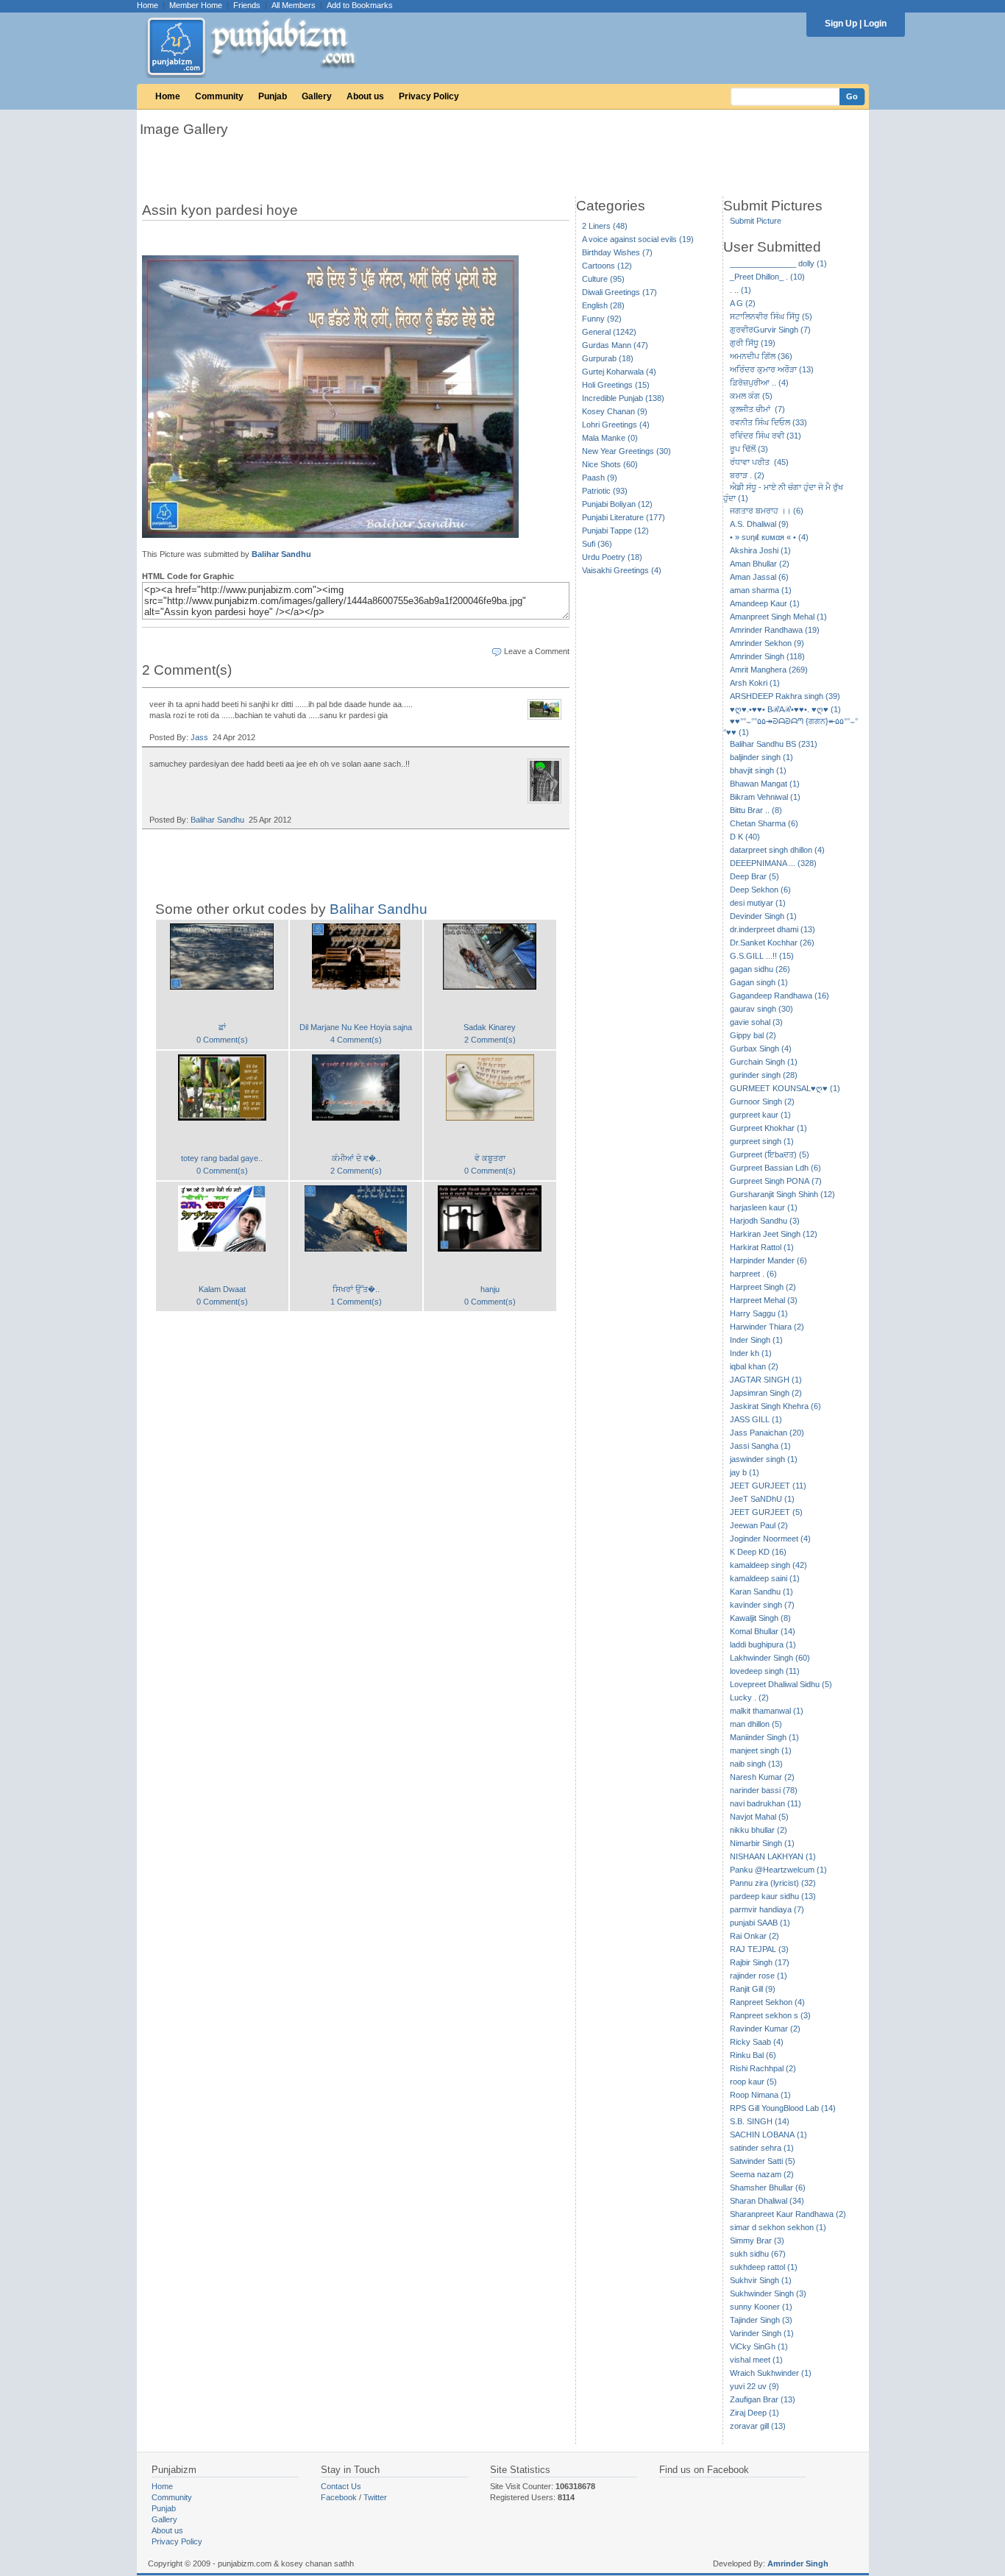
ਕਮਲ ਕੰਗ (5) (751, 396)
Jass (199, 737)
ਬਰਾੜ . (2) (747, 475)
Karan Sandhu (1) (761, 1592)
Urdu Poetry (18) (612, 557)
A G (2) (743, 303)
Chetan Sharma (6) (764, 823)
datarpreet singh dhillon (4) (777, 850)
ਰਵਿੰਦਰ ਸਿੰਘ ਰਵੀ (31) (766, 436)
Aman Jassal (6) (759, 577)
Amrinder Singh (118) (767, 656)
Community (219, 96)
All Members (294, 5)
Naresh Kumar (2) (762, 1777)
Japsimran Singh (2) (766, 1393)
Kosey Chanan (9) (615, 411)
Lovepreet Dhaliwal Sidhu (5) (781, 1684)
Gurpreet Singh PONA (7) (776, 1181)
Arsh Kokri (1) (755, 683)
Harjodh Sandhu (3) (765, 1221)
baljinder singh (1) (761, 757)
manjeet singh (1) (761, 1750)
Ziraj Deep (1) (754, 2413)
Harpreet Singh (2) (763, 1287)
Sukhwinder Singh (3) (768, 2293)
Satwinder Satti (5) (763, 2161)
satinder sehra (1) (762, 2148)
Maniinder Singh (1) (764, 1737)
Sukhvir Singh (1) (761, 2280)
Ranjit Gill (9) (753, 1989)
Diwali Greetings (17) (619, 292)
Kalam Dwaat (222, 1289)
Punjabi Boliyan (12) (617, 504)
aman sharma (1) (761, 590)
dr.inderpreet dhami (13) (773, 929)
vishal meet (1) (756, 2360)
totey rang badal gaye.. (222, 1158)
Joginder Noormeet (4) (770, 1539)
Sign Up (841, 24)
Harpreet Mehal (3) (764, 1300)
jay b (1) (745, 1472)
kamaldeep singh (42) (768, 1565)
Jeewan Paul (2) (759, 1525)
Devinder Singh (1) (763, 916)
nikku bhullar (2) (759, 1830)
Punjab (273, 96)
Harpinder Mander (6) (768, 1260)
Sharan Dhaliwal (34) (767, 2201)
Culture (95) (603, 279)
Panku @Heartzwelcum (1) (778, 1870)
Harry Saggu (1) (759, 1313)
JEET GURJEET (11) (768, 1486)
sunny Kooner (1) (761, 2307)
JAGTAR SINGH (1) (766, 1380)
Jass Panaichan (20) (767, 1433)
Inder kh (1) (751, 1353)
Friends (247, 5)
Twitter (375, 2497)
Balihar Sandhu (281, 554)
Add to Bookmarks (360, 5)
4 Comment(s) (356, 1040)
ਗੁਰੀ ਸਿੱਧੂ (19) (753, 343)
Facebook (339, 2497)
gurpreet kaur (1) (760, 1115)
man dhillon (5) (756, 1724)
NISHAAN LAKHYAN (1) (773, 1856)
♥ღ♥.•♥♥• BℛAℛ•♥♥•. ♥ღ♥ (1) (785, 709)
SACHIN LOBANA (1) (768, 2135)
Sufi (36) (597, 544)
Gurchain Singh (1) (764, 1062)
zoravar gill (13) (758, 2426)
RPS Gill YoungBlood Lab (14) (783, 2108)
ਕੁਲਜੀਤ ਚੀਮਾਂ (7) (757, 409)
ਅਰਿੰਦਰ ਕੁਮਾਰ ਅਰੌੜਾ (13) (772, 369)
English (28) (603, 305)
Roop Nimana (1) (760, 2095)
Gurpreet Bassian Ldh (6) (775, 1168)
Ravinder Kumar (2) (765, 2029)
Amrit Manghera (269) (769, 670)
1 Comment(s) (356, 1302)
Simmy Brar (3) (757, 2240)
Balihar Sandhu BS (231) (774, 744)
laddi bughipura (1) (763, 1644)
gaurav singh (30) (761, 1009)
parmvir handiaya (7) (767, 1909)
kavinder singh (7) (762, 1605)
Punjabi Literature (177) (624, 517)
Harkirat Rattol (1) (762, 1247)
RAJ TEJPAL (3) (759, 1949)
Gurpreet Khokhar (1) (768, 1128)
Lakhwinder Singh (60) (770, 1658)
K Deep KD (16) (758, 1552)
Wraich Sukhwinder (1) (771, 2373)
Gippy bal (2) (753, 1035)
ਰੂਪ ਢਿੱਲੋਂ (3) (749, 449)
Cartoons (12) (607, 266)
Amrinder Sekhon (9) (767, 643)
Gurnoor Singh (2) (762, 1101)
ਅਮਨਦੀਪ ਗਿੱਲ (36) (761, 356)
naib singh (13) (756, 1764)
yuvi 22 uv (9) (754, 2386)
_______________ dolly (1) (778, 263)
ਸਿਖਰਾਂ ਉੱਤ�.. (356, 1289)
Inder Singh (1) (756, 1340)
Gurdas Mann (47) (615, 345)
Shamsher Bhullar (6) (768, 2188)
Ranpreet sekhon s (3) (770, 2015)
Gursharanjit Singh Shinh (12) (782, 1194)
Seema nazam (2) (762, 2174)
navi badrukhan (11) (766, 1803)
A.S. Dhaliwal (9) (759, 524)
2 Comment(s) (490, 1040)
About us (365, 96)
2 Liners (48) (605, 226)
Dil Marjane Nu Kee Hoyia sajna (356, 1027)
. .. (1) (741, 290)
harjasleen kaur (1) (764, 1207)
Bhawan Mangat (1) (765, 784)
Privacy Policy (429, 96)
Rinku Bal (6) (753, 2055)
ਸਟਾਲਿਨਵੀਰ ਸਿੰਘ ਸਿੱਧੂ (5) (771, 316)
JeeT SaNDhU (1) (762, 1499)
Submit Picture (756, 221)
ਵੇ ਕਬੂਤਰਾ (490, 1158)
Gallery (317, 96)
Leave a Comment (537, 651)
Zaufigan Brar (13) (763, 2399)
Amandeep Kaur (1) (765, 603)
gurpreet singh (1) (762, 1141)
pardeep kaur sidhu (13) (773, 1896)
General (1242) (609, 332)
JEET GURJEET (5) (766, 1512)
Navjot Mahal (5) (759, 1817)
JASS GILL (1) (756, 1419)
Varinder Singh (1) (762, 2333)
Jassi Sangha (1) (760, 1446)
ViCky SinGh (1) (759, 2346)
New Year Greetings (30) (626, 451)
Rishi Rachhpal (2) (763, 2068)
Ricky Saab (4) (757, 2042)
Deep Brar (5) (754, 876)
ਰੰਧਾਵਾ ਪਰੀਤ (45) (759, 462)
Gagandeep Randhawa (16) (780, 996)
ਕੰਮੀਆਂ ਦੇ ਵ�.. (356, 1158)
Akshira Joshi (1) (760, 550)
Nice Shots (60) (610, 464)
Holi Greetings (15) (616, 385)
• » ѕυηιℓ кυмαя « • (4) (769, 537)
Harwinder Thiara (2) (767, 1327)
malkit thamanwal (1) (767, 1711)
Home (148, 5)
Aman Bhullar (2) (760, 564)
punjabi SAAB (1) (760, 1923)
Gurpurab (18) (608, 358)
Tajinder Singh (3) (761, 2320)
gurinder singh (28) (764, 1075)
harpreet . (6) (753, 1274)
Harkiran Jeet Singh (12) (774, 1234)
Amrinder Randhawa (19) (775, 630)
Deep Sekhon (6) (760, 890)
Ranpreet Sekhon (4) (767, 2002)
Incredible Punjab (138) (623, 398)
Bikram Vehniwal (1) (765, 797)
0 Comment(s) (222, 1040)
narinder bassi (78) (764, 1790)
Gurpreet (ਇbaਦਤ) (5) (770, 1154)
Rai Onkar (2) (754, 1936)
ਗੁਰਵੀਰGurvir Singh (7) (770, 330)
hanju (490, 1289)
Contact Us (341, 2486)
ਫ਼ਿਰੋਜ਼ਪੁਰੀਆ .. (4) (759, 383)
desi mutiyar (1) (758, 903)
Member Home (196, 5)
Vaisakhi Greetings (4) (622, 570)
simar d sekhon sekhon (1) (778, 2227)
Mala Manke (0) (610, 438)
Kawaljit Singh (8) (760, 1618)
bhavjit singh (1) (758, 770)
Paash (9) (600, 478)
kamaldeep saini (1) (765, 1578)
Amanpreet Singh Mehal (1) (778, 617)
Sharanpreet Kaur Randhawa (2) (788, 2214)
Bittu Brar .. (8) (756, 810)
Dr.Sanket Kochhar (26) (772, 943)
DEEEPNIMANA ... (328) (773, 863)
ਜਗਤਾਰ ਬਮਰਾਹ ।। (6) (767, 511)
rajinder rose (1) (759, 1976)
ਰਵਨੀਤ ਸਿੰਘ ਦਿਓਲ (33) (768, 422)
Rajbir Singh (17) (760, 1962)
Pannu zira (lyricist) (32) (773, 1883)
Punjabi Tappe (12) (615, 531)
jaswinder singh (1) (764, 1459)
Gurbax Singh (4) (761, 1049)
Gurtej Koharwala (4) (619, 372)
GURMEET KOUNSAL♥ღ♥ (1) (785, 1088)
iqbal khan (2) (754, 1366)
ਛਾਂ (222, 1027)
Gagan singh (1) (759, 982)
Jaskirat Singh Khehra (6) (775, 1406)
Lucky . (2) (749, 1697)
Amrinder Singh (798, 2563)
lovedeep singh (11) (765, 1671)
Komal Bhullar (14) (763, 1631)
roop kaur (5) (753, 2082)
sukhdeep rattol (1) (764, 2267)
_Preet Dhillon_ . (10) (767, 277)
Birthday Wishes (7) (617, 252)
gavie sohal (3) (756, 1022)
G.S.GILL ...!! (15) (762, 956)
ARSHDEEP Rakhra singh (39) (785, 696)
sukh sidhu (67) (758, 2254)
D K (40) (745, 837)
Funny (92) (602, 319)
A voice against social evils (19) (638, 239)
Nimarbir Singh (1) (762, 1843)
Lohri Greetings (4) (616, 425)
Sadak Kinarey (490, 1027)
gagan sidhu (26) (760, 969)
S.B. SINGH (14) (760, 2121)
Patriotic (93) (605, 491)
